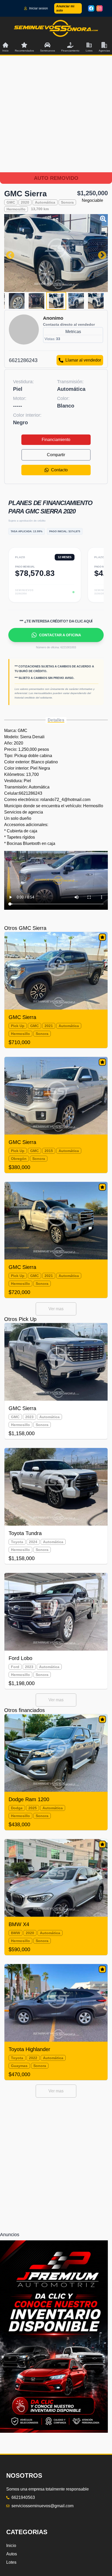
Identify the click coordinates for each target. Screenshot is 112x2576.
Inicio (11, 2546)
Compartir (56, 455)
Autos (12, 2554)
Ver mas (56, 1309)
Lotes (11, 2562)
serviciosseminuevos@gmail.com (42, 2506)
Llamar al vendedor (83, 360)
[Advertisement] (56, 120)
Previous (8, 253)
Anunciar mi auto (65, 8)
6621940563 (23, 2497)
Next (100, 253)
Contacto (59, 470)
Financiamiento (56, 440)
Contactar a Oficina (60, 635)
